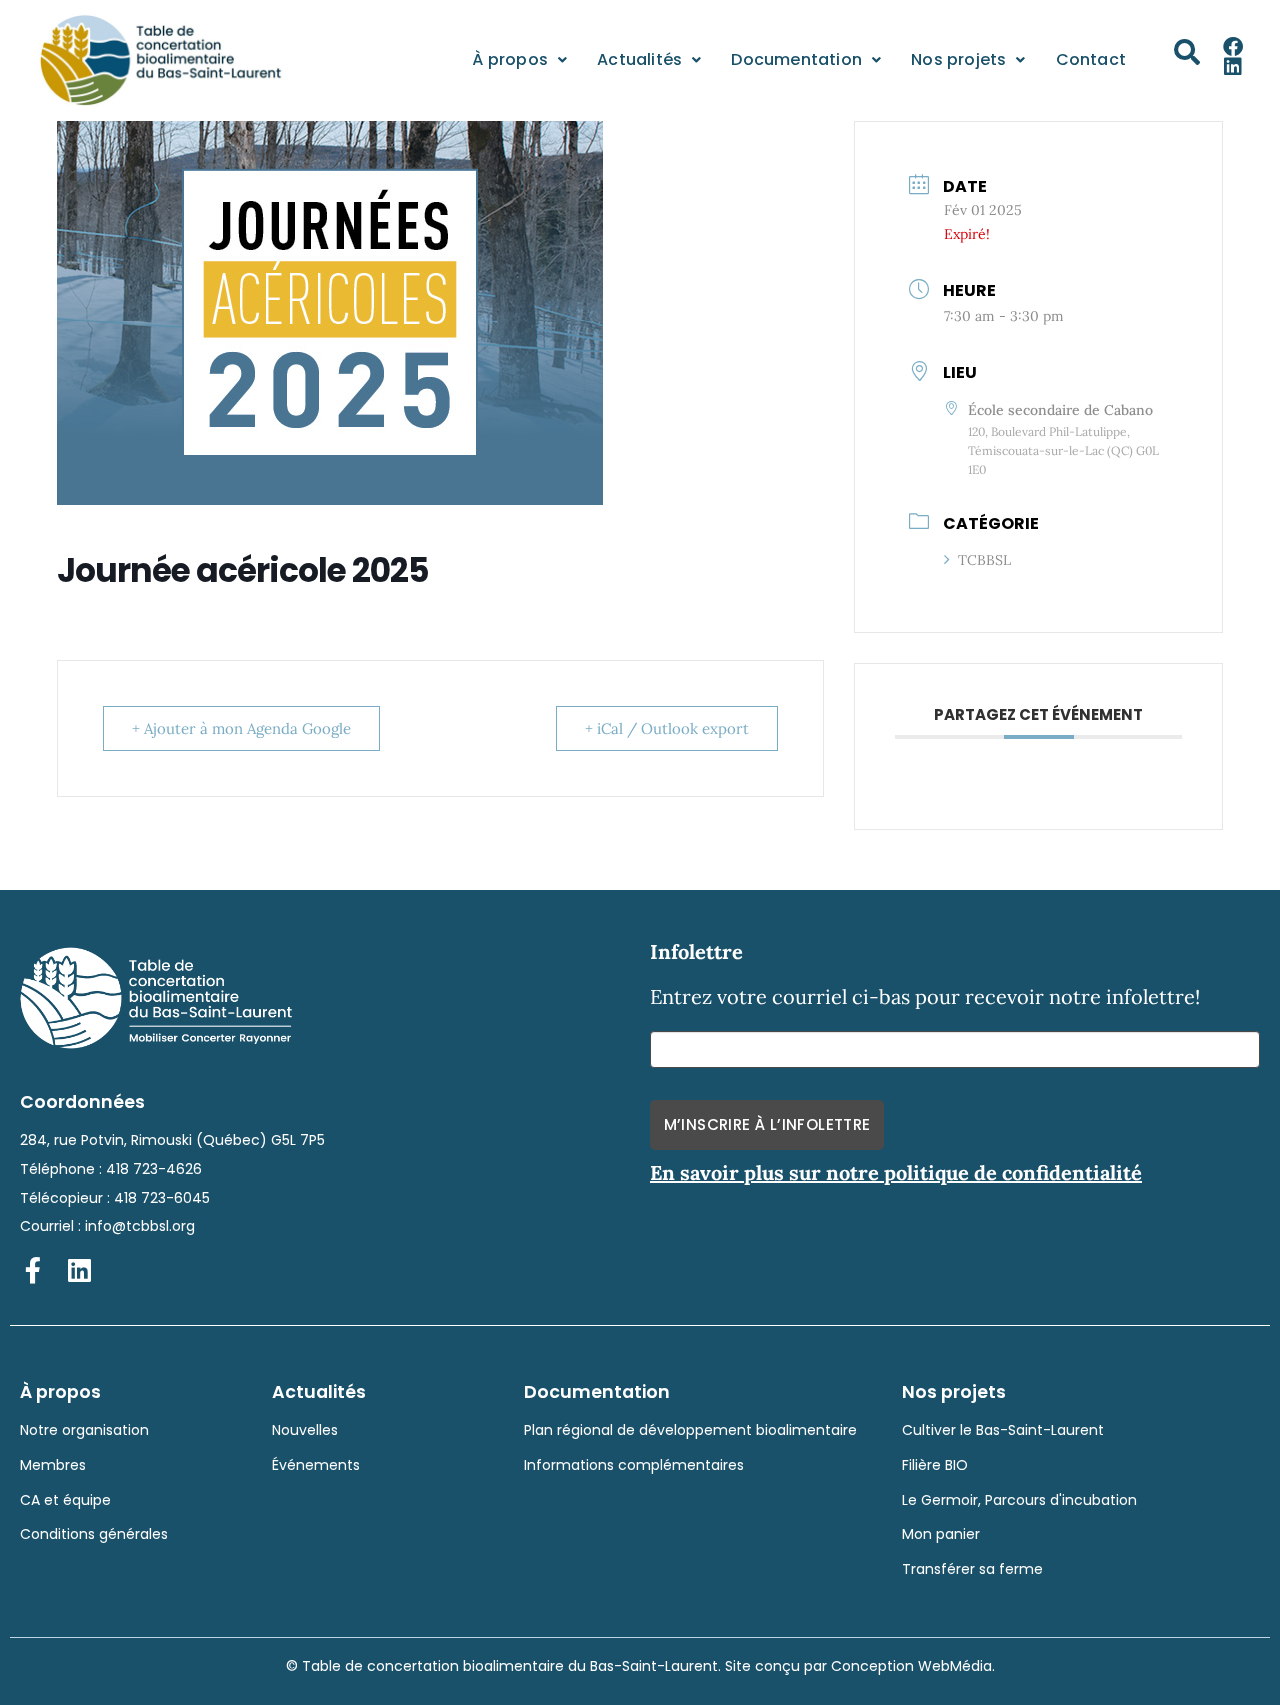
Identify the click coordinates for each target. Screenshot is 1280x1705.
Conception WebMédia (911, 1666)
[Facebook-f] (33, 1270)
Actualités (639, 59)
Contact (1091, 59)
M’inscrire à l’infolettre (767, 1124)
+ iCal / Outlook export (667, 728)
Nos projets (958, 59)
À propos (510, 59)
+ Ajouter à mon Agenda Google (241, 728)
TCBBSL (984, 560)
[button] (1187, 52)
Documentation (796, 59)
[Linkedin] (1233, 67)
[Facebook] (1233, 47)
